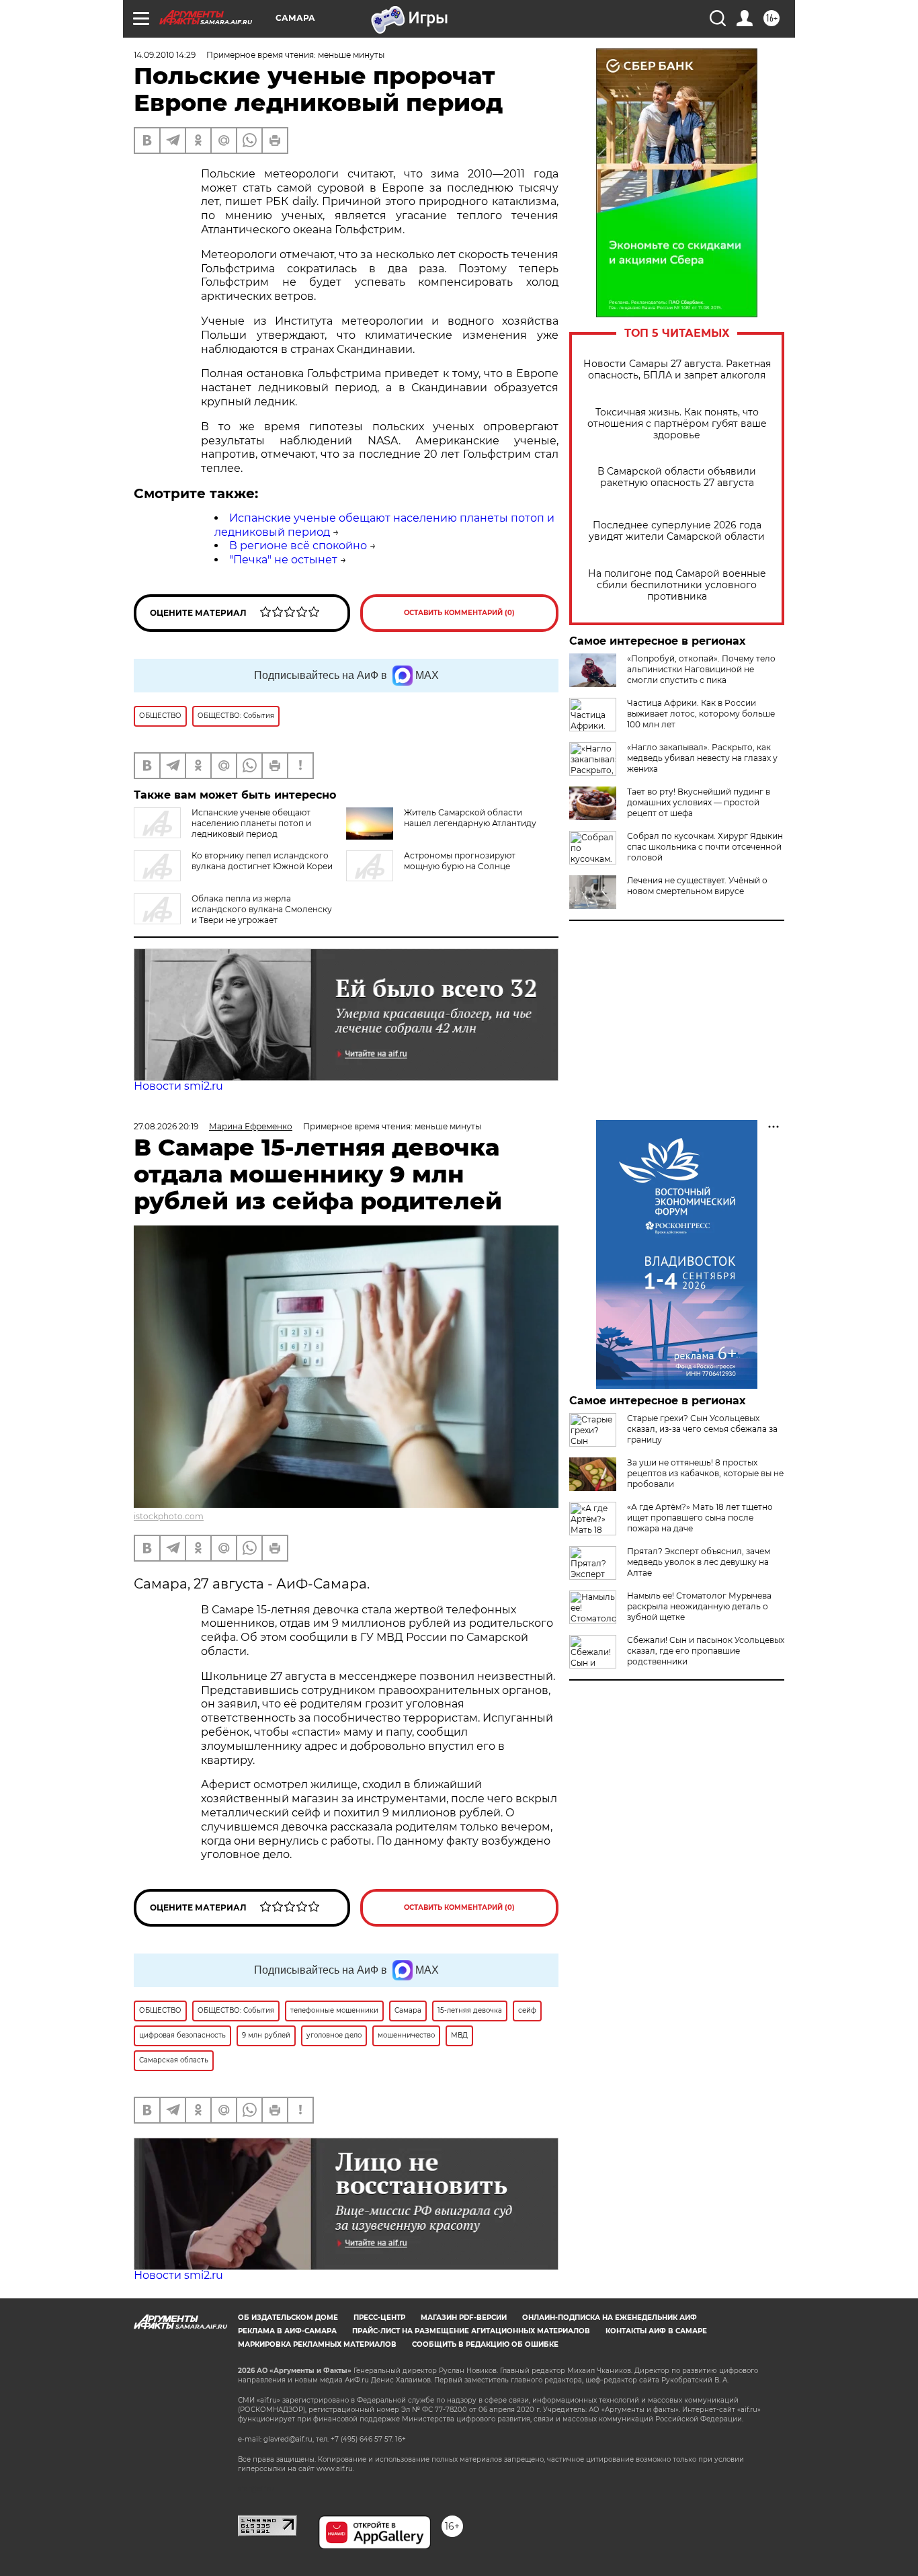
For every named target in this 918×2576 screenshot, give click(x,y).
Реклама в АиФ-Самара (287, 2331)
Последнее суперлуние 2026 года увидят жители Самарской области (677, 531)
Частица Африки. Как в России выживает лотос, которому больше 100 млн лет (701, 714)
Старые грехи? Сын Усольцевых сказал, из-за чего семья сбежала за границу (702, 1429)
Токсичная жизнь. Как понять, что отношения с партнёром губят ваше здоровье (677, 424)
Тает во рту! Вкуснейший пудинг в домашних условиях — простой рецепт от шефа (699, 802)
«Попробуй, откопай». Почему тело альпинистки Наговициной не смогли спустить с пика (701, 669)
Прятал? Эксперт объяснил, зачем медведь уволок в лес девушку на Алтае (699, 1562)
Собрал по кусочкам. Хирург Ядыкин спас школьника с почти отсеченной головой (705, 847)
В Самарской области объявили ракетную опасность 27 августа (677, 477)
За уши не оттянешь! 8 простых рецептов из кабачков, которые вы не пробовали (705, 1473)
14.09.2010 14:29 (165, 55)
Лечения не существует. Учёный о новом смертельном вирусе (697, 886)
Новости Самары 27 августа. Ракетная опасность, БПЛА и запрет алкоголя (677, 370)
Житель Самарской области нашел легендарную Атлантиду (470, 818)
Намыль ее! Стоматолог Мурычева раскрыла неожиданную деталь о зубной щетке (699, 1606)
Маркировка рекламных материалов (317, 2344)
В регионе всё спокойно (298, 546)
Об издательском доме (288, 2318)
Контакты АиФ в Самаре (656, 2331)
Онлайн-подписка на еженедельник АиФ (610, 2318)
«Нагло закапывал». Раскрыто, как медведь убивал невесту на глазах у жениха (702, 758)
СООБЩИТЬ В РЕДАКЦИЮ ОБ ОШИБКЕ (485, 2344)
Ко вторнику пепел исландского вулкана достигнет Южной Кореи (262, 861)
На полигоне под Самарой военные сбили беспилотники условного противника (677, 585)
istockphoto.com (169, 1516)
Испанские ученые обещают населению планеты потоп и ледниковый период (251, 823)
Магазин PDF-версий (464, 2318)
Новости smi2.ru (178, 1086)
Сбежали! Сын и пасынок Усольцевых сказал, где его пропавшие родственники (706, 1651)
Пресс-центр (379, 2318)
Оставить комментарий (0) (459, 613)
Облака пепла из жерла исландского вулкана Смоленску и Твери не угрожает (262, 909)
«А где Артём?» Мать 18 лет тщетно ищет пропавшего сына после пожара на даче (700, 1518)
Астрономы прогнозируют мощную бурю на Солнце (460, 861)
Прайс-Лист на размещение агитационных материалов (471, 2331)
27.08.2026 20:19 (166, 1126)
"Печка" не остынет (283, 560)
